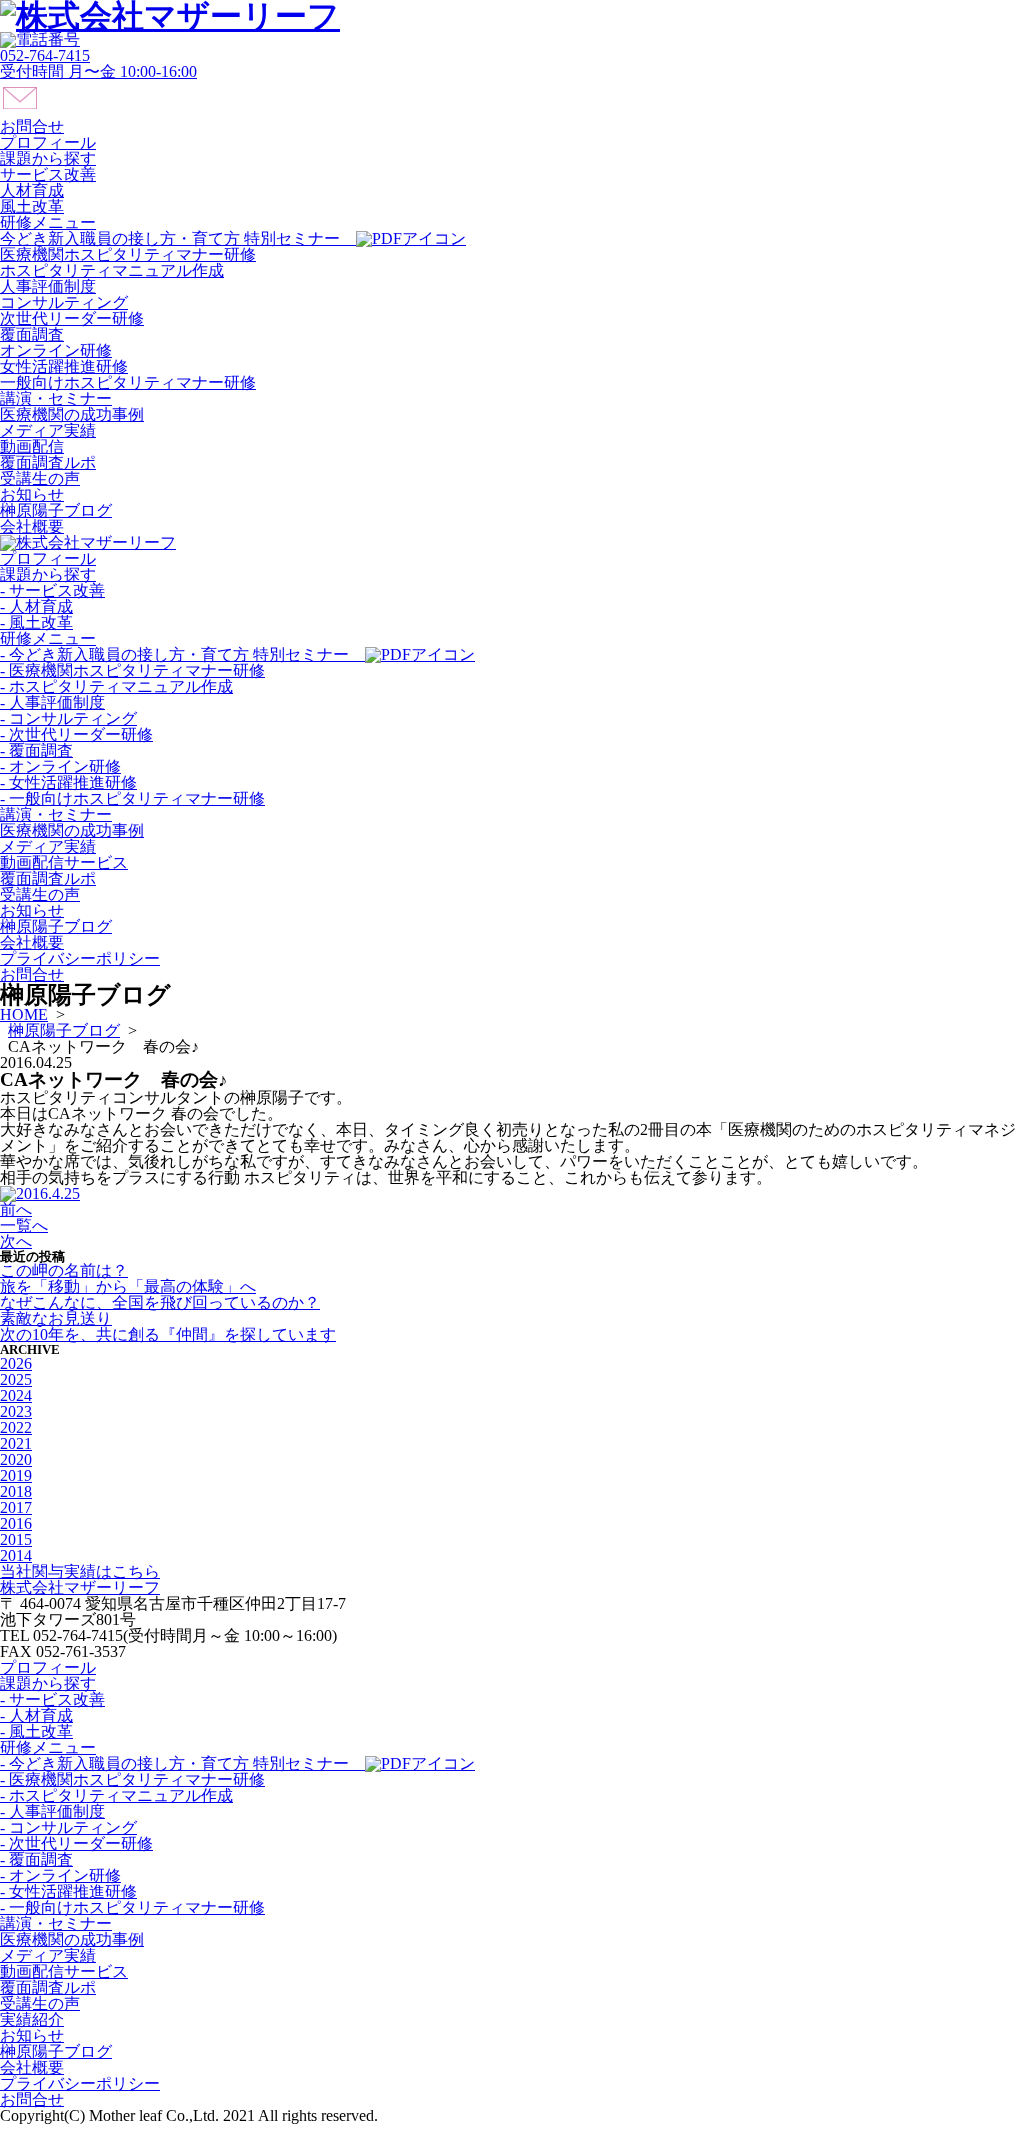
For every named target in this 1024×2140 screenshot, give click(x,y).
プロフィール (48, 142)
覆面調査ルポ (48, 462)
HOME (24, 1014)
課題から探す (48, 158)
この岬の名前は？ (64, 1270)
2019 (16, 1475)
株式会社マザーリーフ (80, 1587)
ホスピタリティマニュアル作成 (112, 270)
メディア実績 (48, 430)
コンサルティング (64, 302)
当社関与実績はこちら (80, 1571)
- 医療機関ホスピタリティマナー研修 (132, 670)
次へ (16, 1241)
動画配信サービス (64, 862)
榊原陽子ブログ (56, 510)
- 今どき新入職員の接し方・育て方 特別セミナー (182, 654)
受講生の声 (40, 478)
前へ (16, 1209)
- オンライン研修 (60, 766)
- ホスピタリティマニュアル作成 (116, 686)
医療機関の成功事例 (72, 414)
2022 (16, 1427)
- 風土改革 (36, 622)
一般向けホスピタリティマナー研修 (128, 382)
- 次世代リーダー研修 (76, 734)
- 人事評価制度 (52, 702)
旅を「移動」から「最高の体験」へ (128, 1286)
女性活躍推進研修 (64, 366)
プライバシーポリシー (80, 958)
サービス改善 (48, 174)
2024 (16, 1395)
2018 (16, 1491)
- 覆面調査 (36, 750)
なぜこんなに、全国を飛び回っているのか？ (160, 1302)
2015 (16, 1539)
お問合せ (32, 974)
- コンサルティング (68, 718)
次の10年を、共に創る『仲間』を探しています (168, 1334)
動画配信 (32, 446)
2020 (16, 1459)
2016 (16, 1523)
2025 (16, 1379)
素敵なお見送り (56, 1318)
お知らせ (32, 494)
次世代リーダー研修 (72, 318)
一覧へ (24, 1225)
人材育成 (32, 190)
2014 (16, 1555)
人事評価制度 (48, 286)
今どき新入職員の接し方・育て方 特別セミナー (178, 238)
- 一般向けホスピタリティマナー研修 (132, 798)
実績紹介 (32, 2019)
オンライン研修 (56, 350)
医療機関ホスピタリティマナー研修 (128, 254)
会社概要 (32, 526)
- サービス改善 (52, 590)
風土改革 (32, 206)
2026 (16, 1363)
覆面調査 (32, 334)
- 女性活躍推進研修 (68, 782)
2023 (16, 1411)
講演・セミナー (56, 398)
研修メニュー (48, 222)
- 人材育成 (36, 606)
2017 (16, 1507)
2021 (16, 1443)
